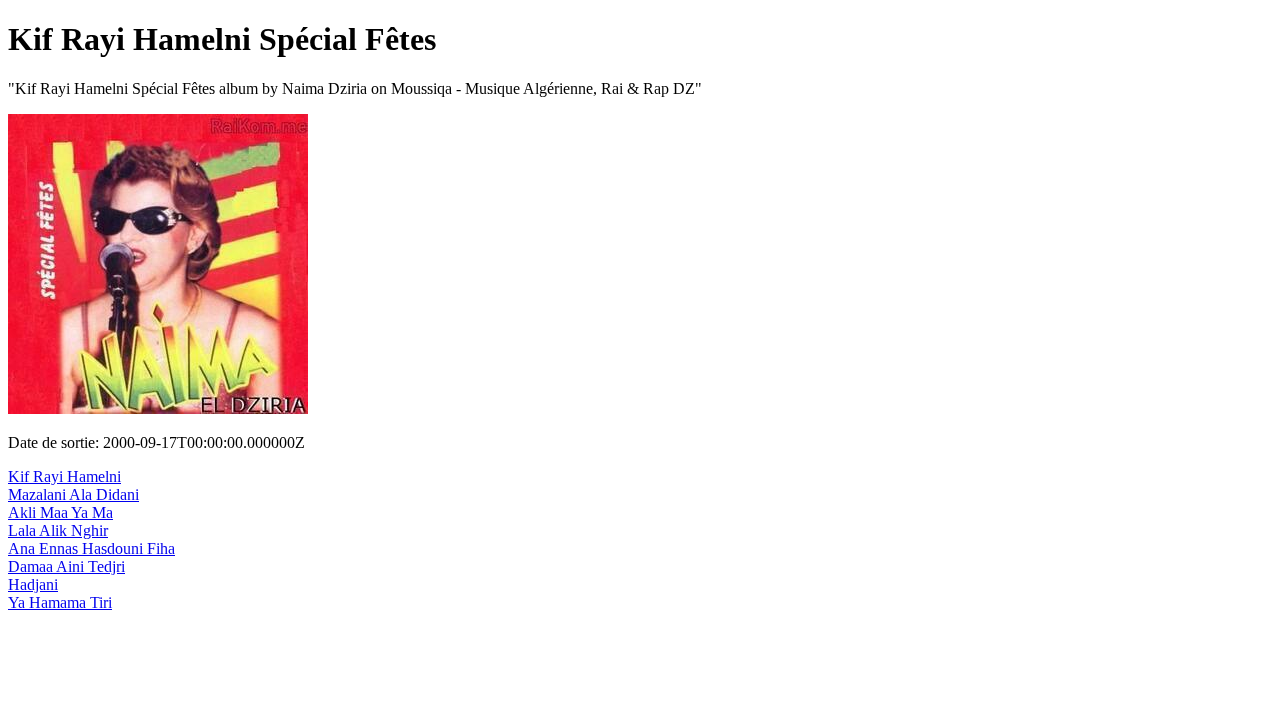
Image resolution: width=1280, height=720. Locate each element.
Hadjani (33, 584)
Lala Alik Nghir (58, 530)
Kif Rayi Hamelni (64, 476)
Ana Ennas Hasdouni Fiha (91, 548)
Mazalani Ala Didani (73, 494)
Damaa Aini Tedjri (66, 566)
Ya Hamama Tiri (60, 602)
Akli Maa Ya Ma (60, 512)
